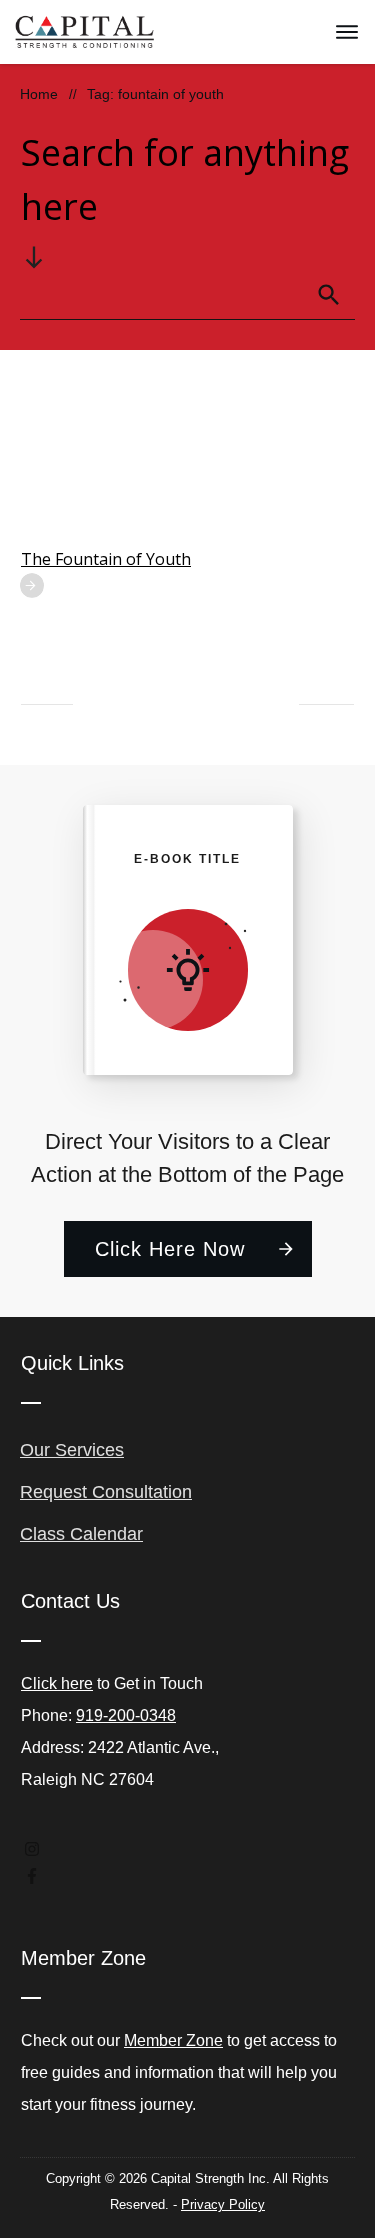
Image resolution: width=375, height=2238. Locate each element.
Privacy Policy (223, 2204)
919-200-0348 (126, 1715)
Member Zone (173, 2040)
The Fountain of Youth (106, 559)
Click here (57, 1683)
